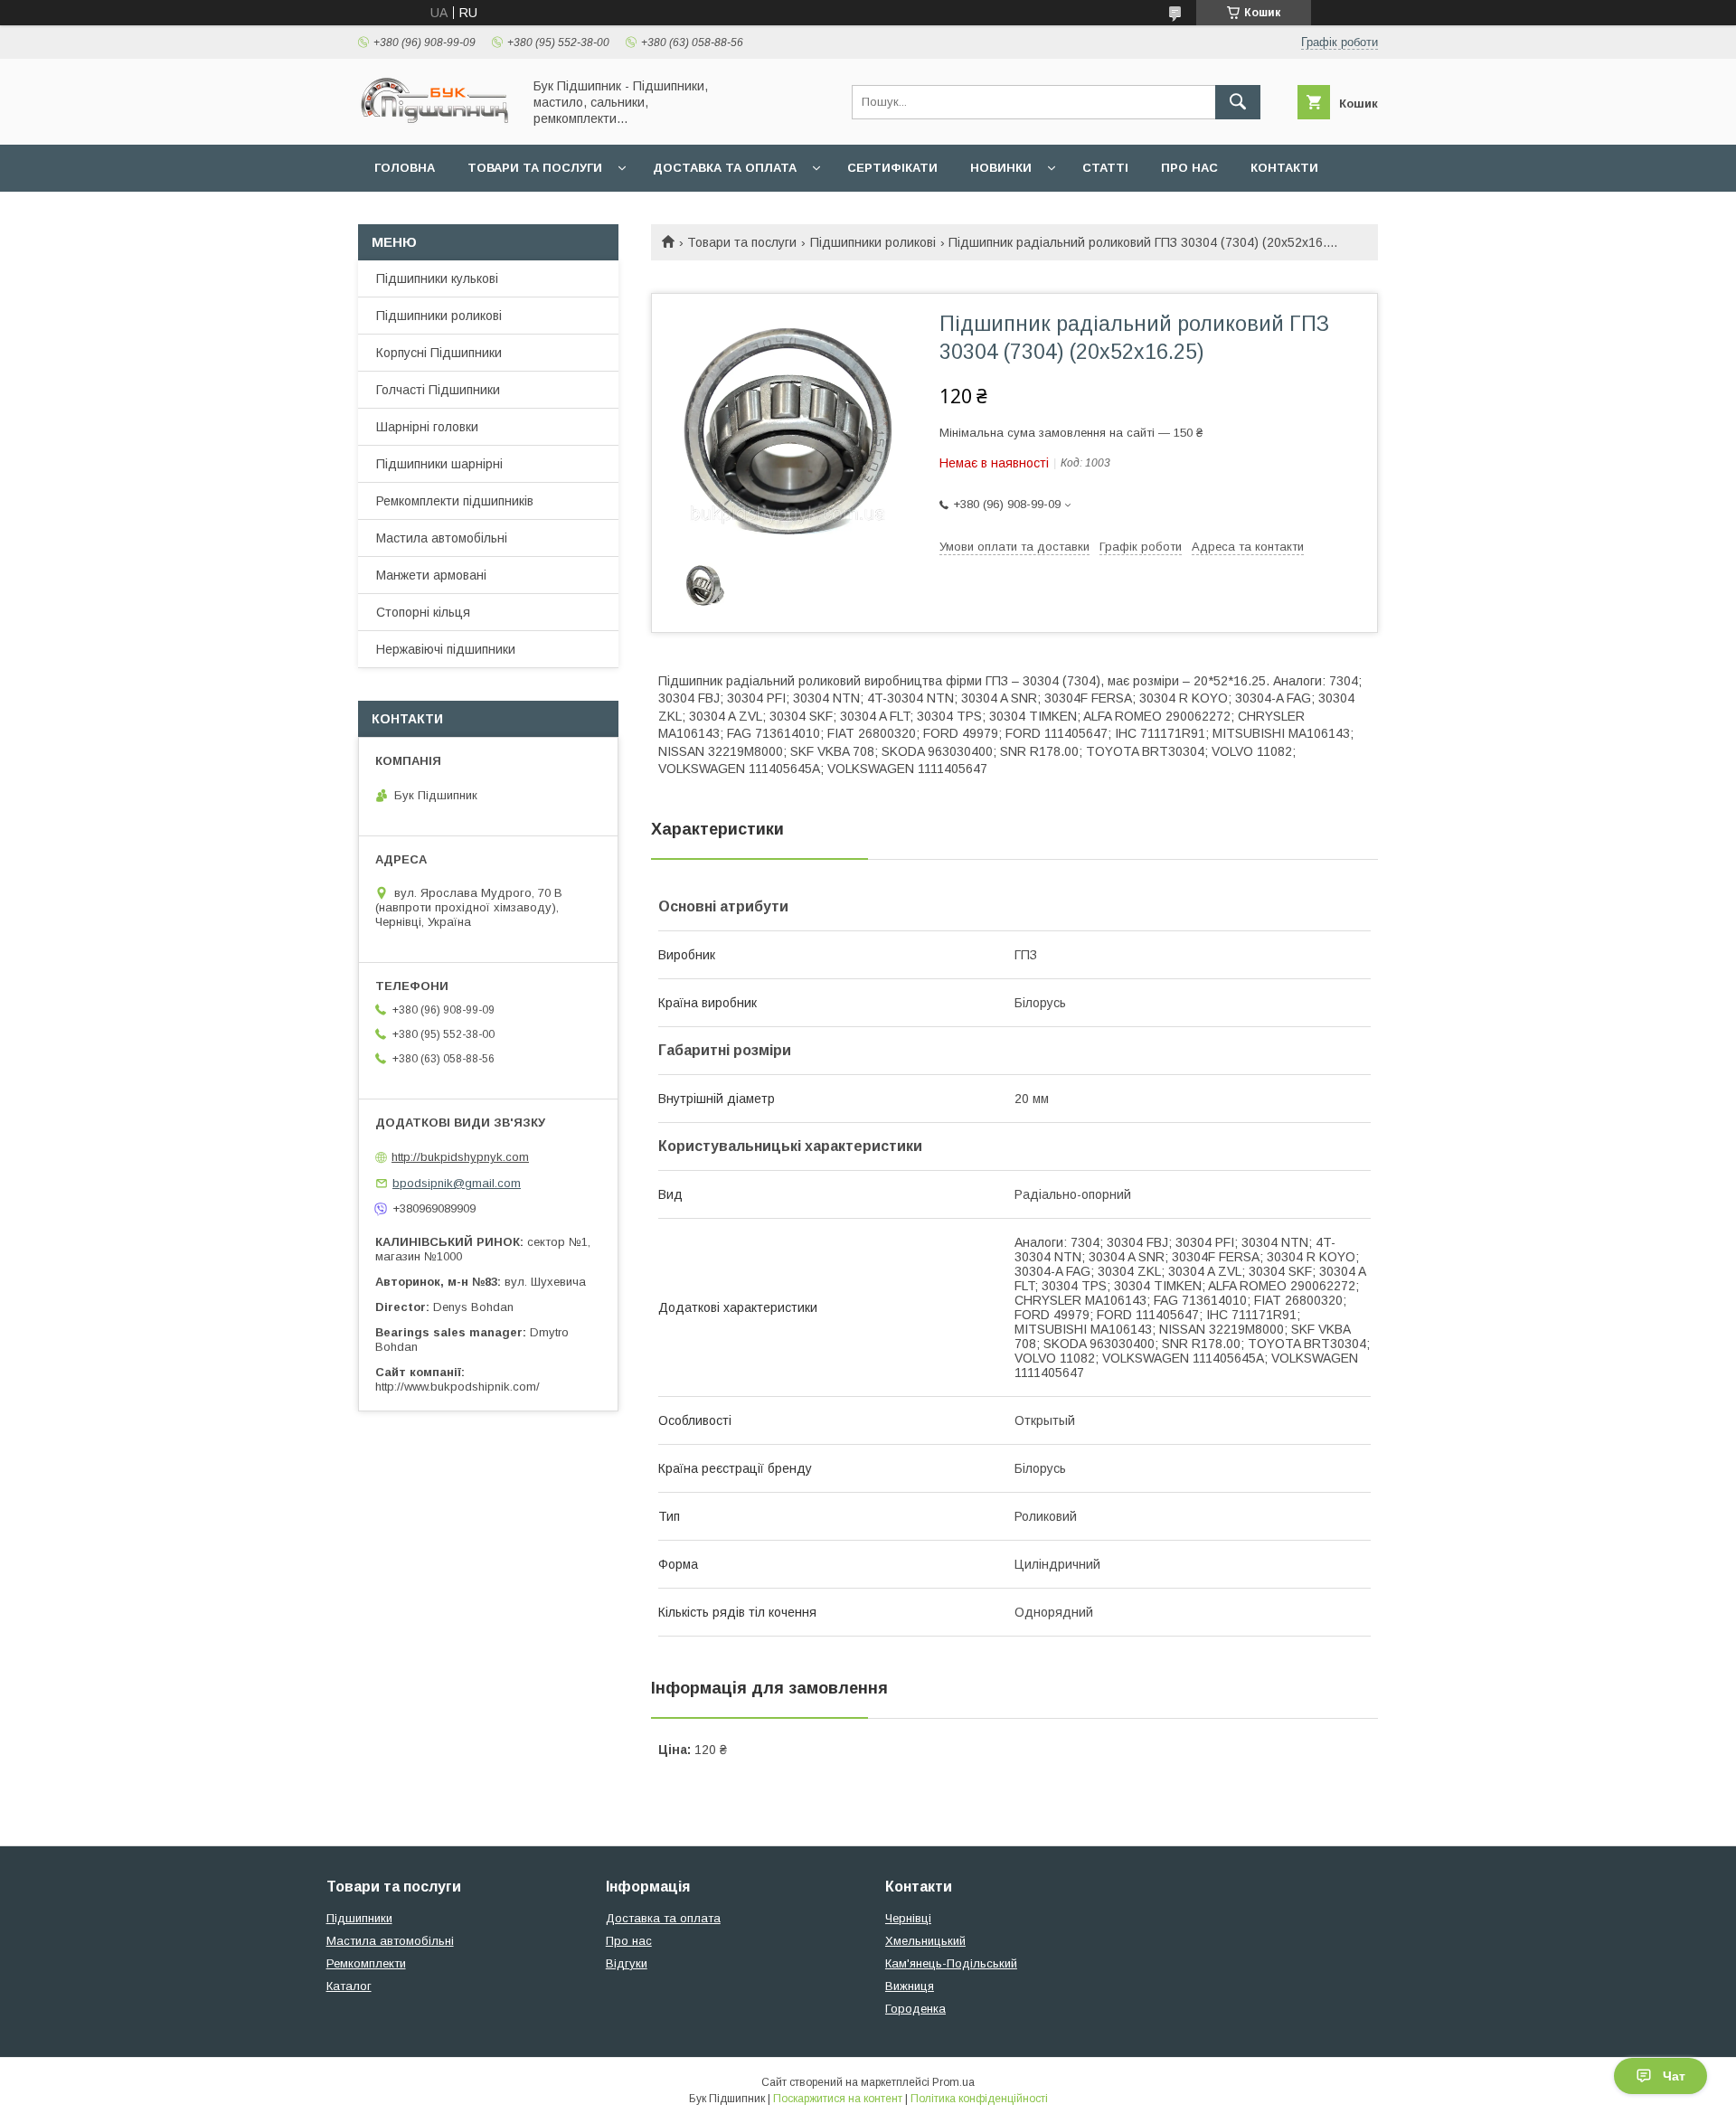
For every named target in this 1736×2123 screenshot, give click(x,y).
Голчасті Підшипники (438, 390)
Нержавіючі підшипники (446, 649)
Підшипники (359, 1918)
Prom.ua (953, 2082)
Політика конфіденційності (979, 2099)
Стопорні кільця (423, 612)
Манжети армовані (431, 575)
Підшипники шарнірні (439, 464)
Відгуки (627, 1963)
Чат (1674, 2076)
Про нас (1189, 168)
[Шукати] (1238, 102)
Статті (1105, 168)
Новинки (1001, 168)
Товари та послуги (535, 168)
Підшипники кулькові (437, 278)
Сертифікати (892, 168)
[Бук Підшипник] (435, 121)
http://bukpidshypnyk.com (460, 1157)
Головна (405, 168)
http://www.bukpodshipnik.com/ (458, 1387)
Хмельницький (925, 1941)
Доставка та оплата (725, 168)
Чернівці (908, 1918)
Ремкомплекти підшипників (455, 501)
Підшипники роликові (873, 242)
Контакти (1284, 168)
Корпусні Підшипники (439, 353)
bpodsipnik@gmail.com (457, 1183)
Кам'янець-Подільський (951, 1963)
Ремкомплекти (366, 1963)
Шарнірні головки (427, 427)
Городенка (915, 2009)
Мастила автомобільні (442, 538)
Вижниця (910, 1986)
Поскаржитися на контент (838, 2099)
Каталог (349, 1986)
